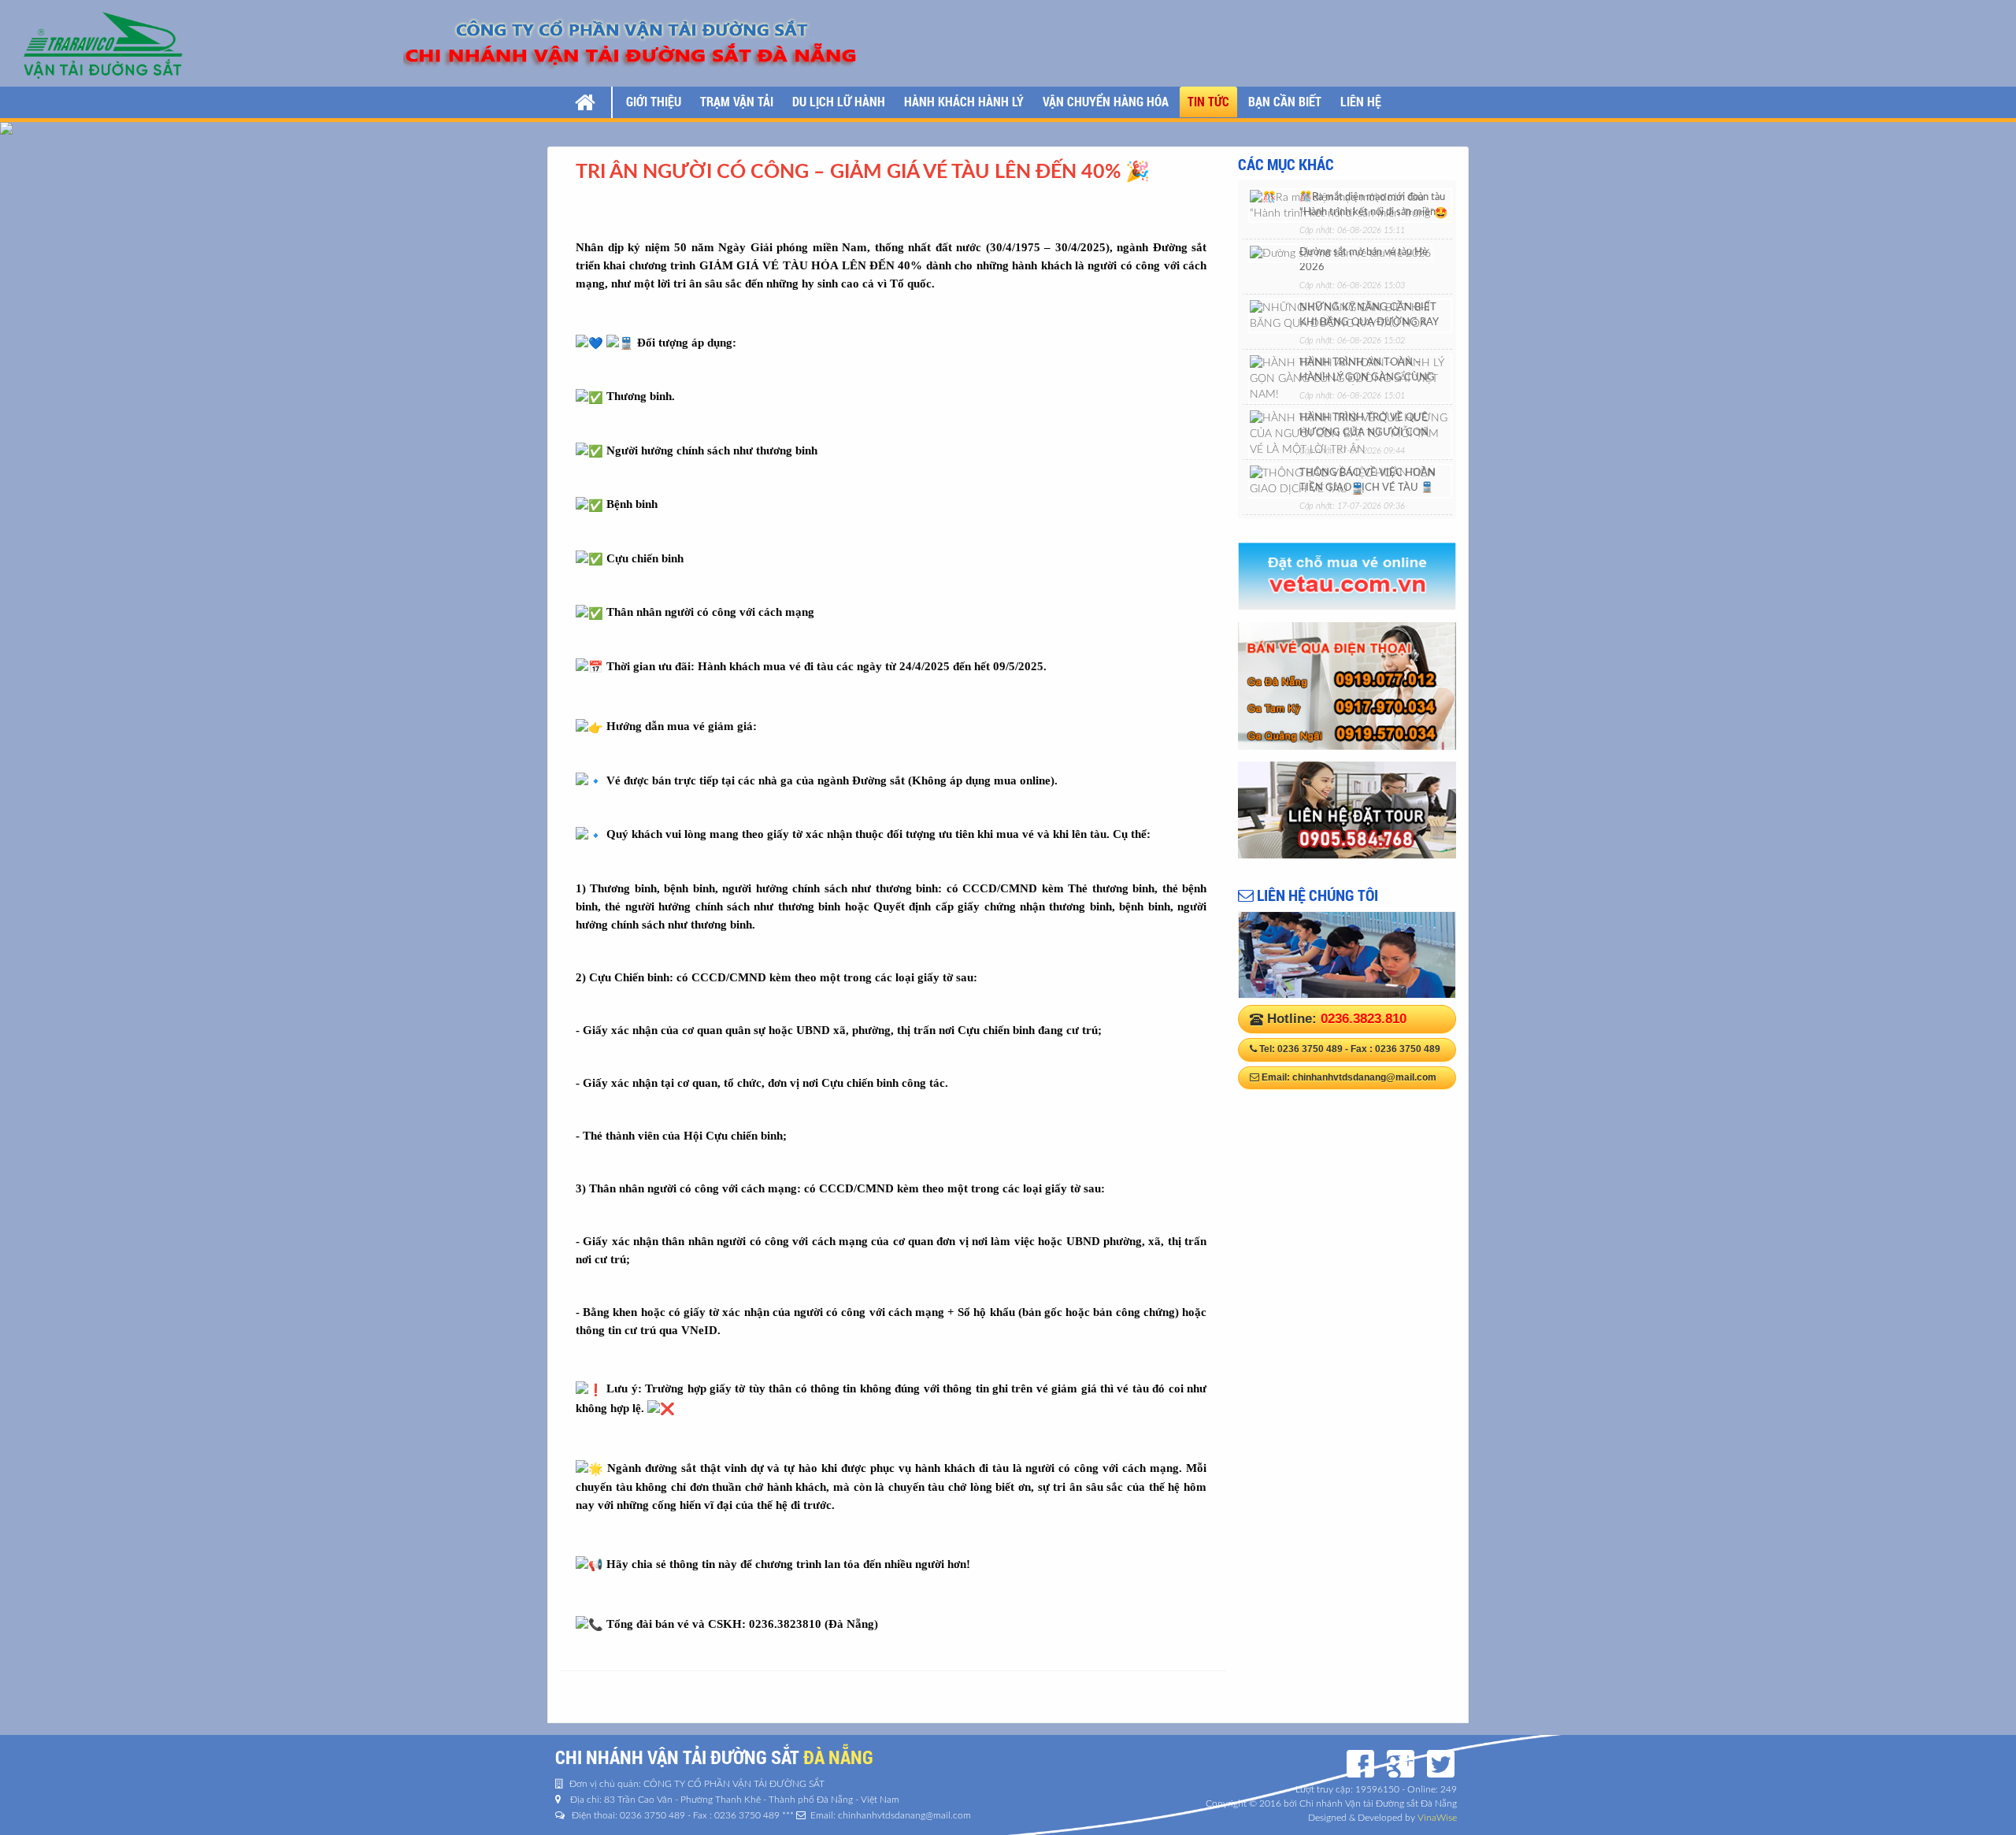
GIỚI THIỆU (654, 101)
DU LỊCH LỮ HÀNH (839, 101)
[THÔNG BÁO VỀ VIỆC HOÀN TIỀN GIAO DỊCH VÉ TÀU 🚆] (1350, 480)
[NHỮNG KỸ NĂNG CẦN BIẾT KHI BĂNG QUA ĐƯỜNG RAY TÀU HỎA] (1350, 315)
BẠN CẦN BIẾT (1285, 101)
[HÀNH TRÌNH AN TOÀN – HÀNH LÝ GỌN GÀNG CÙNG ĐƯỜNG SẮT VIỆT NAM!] (1350, 378)
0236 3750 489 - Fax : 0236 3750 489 (1359, 1049)
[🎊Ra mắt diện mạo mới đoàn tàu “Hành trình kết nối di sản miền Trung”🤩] (1350, 205)
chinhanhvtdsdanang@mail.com (1364, 1077)
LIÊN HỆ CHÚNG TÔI (1316, 895)
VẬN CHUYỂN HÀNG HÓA (1106, 101)
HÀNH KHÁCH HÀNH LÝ (964, 101)
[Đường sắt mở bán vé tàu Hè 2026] (1340, 253)
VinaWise (1437, 1818)
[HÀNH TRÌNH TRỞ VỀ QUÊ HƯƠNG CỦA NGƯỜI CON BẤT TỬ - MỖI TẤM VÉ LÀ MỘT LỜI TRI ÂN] (1350, 433)
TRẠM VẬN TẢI (737, 101)
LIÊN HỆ (1361, 101)
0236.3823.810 (1364, 1019)
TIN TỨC (1208, 101)
